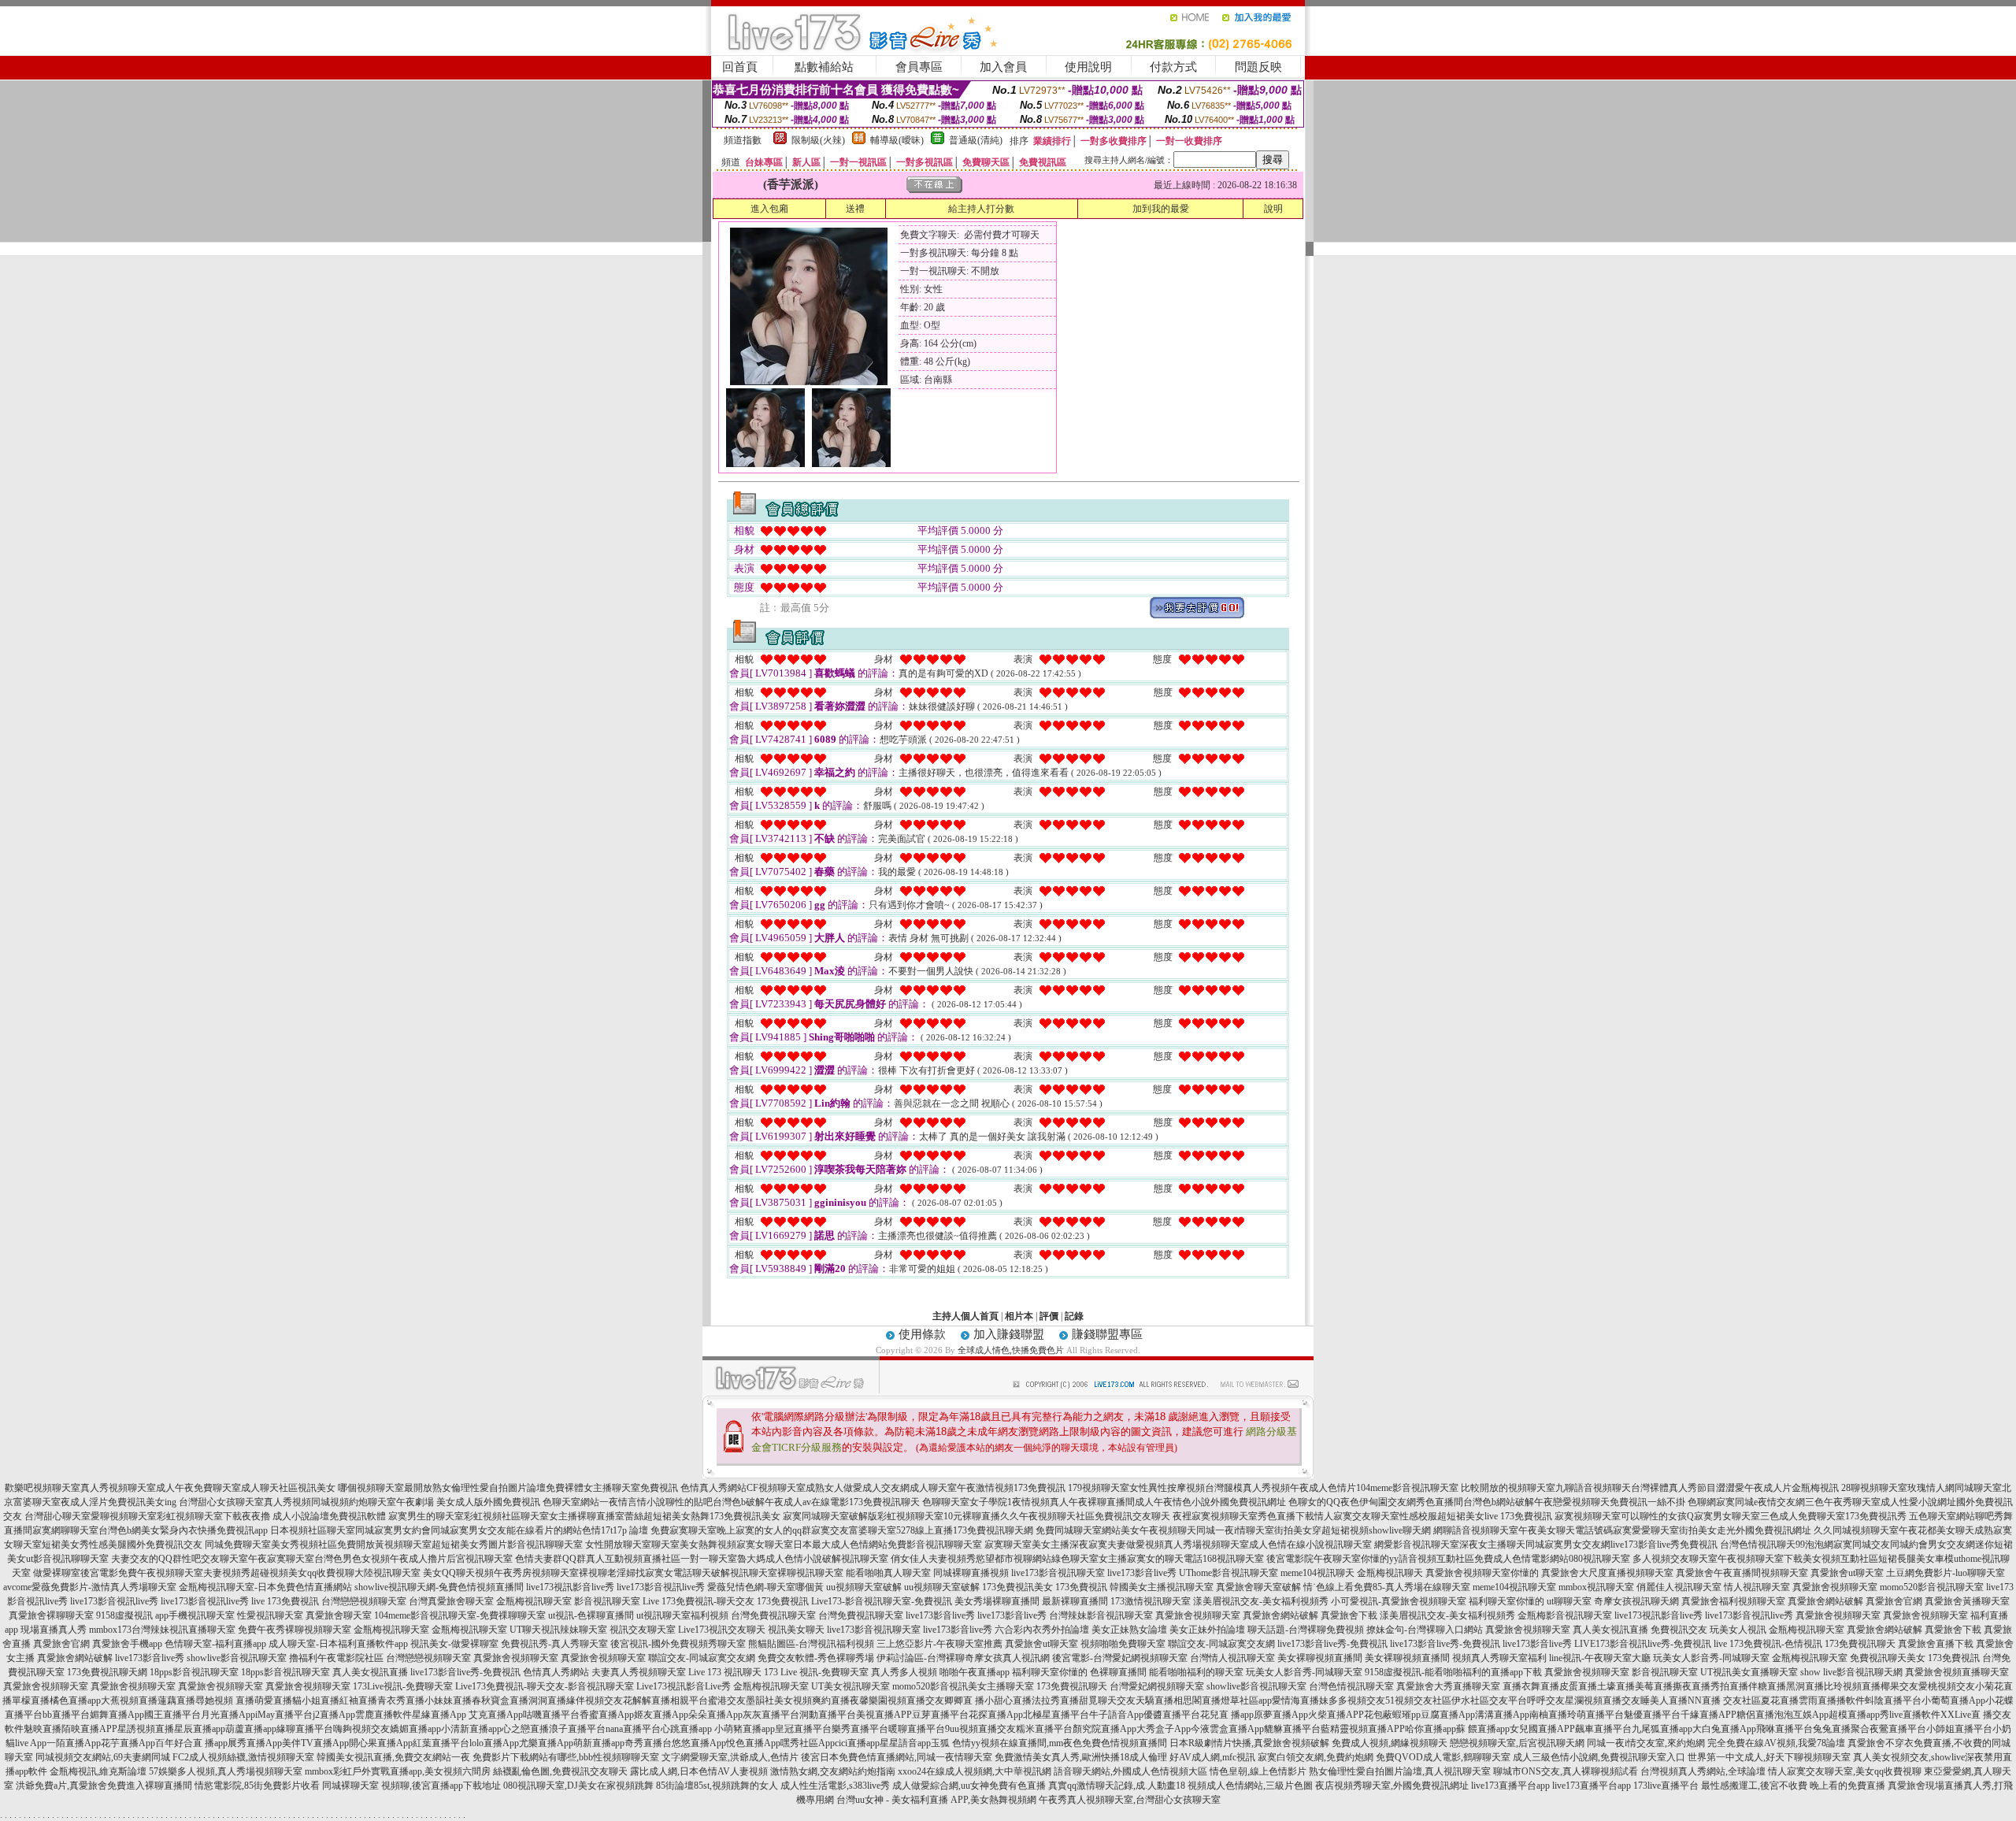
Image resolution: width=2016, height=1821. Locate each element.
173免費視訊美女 (1017, 1587)
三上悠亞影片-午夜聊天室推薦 (939, 1644)
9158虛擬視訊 (124, 1615)
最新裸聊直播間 (1075, 1601)
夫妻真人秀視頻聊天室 (639, 1672)
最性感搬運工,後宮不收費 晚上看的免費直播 (1793, 1786)
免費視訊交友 (1679, 1630)
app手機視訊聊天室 (195, 1615)
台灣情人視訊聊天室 (1232, 1658)
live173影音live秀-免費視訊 (1332, 1644)
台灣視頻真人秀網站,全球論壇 (1703, 1771)
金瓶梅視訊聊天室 (534, 1601)
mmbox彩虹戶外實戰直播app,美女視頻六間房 (398, 1771)
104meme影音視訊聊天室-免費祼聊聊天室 (460, 1615)
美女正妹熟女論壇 (1129, 1630)
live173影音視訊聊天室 (1058, 1573)
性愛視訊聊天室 (270, 1615)
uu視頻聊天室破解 (864, 1587)
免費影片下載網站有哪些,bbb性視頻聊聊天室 (566, 1757)
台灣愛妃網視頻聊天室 (1157, 1686)
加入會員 (1003, 67)
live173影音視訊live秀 (661, 1587)
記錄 (1074, 1316)
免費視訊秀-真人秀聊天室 (554, 1644)
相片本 (1019, 1316)
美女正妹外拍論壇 (1207, 1630)
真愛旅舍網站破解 (1825, 1601)
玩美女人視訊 (1738, 1630)
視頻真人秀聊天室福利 (1499, 1658)
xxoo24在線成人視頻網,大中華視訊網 (975, 1771)
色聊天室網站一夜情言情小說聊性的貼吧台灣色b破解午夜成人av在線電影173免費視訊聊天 (731, 1502)
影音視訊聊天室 (607, 1601)
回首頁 (740, 67)
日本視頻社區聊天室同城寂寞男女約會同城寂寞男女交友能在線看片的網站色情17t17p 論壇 (459, 1530)
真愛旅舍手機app (127, 1644)
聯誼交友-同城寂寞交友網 (1221, 1644)
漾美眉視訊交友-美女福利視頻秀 (1261, 1601)
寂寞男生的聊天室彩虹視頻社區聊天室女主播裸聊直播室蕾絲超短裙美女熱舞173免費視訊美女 (584, 1516)
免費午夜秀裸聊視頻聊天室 (295, 1630)
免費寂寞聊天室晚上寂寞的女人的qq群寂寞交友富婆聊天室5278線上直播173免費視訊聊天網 (842, 1530)
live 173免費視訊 (285, 1601)
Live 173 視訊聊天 (725, 1672)
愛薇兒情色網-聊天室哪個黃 (765, 1587)
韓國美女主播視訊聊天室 (1162, 1587)
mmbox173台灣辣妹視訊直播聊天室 (162, 1630)
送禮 (855, 209)
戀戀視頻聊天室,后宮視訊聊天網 (1517, 1743)
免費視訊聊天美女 (1888, 1658)
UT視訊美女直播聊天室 (1749, 1672)
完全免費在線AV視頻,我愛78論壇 (1776, 1743)
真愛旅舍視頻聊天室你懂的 (1482, 1573)
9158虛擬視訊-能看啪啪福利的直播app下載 (1453, 1672)
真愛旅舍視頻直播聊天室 (1957, 1672)
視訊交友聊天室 (643, 1630)
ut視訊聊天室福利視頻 (682, 1615)
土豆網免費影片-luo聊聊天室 (1946, 1573)
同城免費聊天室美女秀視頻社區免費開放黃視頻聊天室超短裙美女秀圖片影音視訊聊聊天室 (394, 1545)
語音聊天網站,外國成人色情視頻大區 (1130, 1771)
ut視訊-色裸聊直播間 (591, 1615)
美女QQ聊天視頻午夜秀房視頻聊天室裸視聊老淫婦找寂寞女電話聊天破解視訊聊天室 (600, 1573)
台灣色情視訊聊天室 (1351, 1686)
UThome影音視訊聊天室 (1228, 1573)
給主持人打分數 (981, 209)
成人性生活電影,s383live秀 (835, 1786)
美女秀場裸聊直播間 (997, 1601)
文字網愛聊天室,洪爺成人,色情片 (730, 1757)
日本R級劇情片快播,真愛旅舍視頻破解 (1249, 1743)
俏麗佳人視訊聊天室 (1679, 1587)
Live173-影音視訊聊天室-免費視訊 (882, 1601)
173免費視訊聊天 (1860, 1644)
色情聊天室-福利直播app (215, 1644)
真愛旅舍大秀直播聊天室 (1448, 1686)
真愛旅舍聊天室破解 (1258, 1587)
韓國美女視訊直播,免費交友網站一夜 (393, 1757)
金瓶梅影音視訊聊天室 (1565, 1615)
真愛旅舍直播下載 (1936, 1644)
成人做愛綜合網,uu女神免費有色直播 (969, 1786)
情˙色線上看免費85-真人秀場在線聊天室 (1387, 1587)
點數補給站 (824, 67)
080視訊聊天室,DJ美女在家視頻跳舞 (578, 1786)
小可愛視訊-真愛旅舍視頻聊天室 (1399, 1601)
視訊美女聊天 (796, 1630)
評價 (1049, 1316)
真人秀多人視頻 (904, 1672)
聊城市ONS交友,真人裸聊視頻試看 (1566, 1771)
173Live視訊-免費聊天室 (403, 1686)
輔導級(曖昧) (897, 140)
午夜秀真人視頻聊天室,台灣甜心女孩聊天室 (1130, 1800)
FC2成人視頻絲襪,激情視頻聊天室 (243, 1757)
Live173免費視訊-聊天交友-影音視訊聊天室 (545, 1686)
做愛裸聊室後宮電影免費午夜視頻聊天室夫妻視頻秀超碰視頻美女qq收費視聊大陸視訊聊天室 (227, 1573)
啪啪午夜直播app (975, 1672)
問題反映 (1258, 67)
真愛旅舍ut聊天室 (1847, 1573)
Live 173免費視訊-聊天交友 (699, 1601)
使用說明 (1088, 67)
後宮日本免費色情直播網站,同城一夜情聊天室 (897, 1757)
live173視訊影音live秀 (570, 1587)
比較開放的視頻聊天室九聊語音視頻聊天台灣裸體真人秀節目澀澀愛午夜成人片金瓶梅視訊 (1650, 1488)
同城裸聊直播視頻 (971, 1573)
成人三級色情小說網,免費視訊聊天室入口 (1599, 1757)
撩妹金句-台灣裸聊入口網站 (1425, 1630)
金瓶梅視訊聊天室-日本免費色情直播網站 (265, 1587)
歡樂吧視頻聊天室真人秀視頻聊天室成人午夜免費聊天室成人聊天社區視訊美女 (170, 1488)
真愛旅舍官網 (1894, 1601)
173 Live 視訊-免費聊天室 (816, 1672)
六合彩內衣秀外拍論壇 (1042, 1630)
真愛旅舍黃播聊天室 (1967, 1601)
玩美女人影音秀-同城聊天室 (1711, 1658)
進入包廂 (769, 209)
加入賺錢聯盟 (1009, 1334)
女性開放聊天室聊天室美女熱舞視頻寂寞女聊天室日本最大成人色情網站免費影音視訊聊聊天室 (784, 1545)
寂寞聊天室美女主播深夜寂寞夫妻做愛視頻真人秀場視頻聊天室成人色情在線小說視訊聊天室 (1178, 1545)
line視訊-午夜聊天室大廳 (1600, 1658)
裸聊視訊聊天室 (810, 1573)
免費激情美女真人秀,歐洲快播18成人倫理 (1081, 1757)
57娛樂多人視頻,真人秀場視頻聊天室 (226, 1771)
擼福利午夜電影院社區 (336, 1658)
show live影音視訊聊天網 (1851, 1672)
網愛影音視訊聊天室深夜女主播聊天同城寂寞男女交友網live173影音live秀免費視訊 (1546, 1545)
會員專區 (919, 67)
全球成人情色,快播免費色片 (1011, 1350)
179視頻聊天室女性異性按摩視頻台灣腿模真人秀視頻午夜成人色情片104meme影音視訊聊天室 (1263, 1488)
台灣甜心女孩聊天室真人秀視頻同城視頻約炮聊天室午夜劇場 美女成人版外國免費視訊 (359, 1502)
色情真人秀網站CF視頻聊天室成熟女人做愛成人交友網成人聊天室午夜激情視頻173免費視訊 (873, 1488)
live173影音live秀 (1142, 1573)
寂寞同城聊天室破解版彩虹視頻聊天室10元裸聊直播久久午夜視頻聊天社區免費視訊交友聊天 (976, 1516)
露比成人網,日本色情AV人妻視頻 (699, 1771)
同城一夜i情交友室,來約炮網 (1646, 1743)
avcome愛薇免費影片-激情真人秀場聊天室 (90, 1587)
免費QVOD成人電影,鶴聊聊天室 (1443, 1757)
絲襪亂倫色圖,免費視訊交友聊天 (560, 1771)
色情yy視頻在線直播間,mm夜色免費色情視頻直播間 (1060, 1743)
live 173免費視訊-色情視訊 (1768, 1644)
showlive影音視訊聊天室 (237, 1658)
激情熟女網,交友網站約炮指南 (833, 1771)
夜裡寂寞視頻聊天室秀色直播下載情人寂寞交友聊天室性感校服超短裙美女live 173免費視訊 (1362, 1516)
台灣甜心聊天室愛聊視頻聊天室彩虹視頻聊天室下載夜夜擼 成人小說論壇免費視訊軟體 (205, 1516)
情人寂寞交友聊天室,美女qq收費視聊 (1845, 1771)
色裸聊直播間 (1118, 1672)
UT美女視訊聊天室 (850, 1686)
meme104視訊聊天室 (1514, 1587)
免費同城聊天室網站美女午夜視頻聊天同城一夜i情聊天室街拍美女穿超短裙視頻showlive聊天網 (1233, 1530)
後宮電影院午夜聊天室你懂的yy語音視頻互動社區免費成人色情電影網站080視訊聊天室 (1448, 1559)
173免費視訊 (1081, 1587)
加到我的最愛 (1161, 209)
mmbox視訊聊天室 (1596, 1587)
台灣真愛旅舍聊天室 (451, 1601)
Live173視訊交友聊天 (722, 1630)
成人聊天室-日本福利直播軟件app (338, 1644)
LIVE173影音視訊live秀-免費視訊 (1643, 1644)
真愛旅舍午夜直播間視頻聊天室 (1742, 1573)
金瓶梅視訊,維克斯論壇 (98, 1771)
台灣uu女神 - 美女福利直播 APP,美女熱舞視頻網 (936, 1800)
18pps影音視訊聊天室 (194, 1672)
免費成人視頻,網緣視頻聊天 (1390, 1743)
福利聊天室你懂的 (1506, 1601)
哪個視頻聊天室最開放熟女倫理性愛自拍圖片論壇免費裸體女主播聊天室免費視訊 (508, 1488)
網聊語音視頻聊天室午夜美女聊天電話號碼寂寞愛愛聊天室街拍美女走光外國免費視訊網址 (1622, 1530)
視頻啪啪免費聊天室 (1123, 1644)
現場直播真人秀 (54, 1630)
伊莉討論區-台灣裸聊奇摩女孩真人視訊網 (963, 1658)
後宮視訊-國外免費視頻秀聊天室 (678, 1644)
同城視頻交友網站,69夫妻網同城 (103, 1757)
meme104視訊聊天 (1317, 1573)
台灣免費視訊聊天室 (773, 1615)
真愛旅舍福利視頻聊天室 (1733, 1601)
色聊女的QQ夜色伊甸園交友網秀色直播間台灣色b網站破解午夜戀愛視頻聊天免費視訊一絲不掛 (1487, 1502)
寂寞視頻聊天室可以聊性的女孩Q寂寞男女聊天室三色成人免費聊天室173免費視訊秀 (1731, 1516)
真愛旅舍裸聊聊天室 (51, 1615)
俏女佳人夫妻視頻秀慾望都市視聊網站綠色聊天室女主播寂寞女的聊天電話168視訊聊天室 (1077, 1559)
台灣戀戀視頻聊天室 (364, 1601)
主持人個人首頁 (965, 1316)
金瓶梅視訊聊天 (1390, 1573)
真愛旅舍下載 (1349, 1615)
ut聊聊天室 (1569, 1601)
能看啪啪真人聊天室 (888, 1573)
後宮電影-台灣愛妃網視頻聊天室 (1120, 1658)
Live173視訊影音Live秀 (684, 1686)
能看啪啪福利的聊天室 (1196, 1672)
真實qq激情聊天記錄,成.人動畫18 (1117, 1786)
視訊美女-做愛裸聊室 (454, 1644)
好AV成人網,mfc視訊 (1212, 1757)
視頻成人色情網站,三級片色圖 (1250, 1786)
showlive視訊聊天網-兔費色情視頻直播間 (439, 1587)
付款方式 (1173, 67)
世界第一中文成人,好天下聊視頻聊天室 (1769, 1757)
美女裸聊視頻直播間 (1320, 1658)
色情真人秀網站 (556, 1672)
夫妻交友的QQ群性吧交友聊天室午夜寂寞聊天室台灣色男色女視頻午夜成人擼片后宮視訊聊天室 (312, 1559)
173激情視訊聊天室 (1151, 1601)
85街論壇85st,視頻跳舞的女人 (717, 1786)
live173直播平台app (1510, 1786)
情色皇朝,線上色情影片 (1258, 1771)
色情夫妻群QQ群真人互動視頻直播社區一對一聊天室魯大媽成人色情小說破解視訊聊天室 (702, 1559)
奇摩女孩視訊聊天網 (1636, 1601)
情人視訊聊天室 (1757, 1587)
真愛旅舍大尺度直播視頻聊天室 (1607, 1573)
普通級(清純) (976, 140)
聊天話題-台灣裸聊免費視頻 (1306, 1630)
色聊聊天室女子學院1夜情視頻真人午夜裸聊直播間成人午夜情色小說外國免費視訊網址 (1104, 1502)
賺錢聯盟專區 (1107, 1334)
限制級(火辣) (818, 140)
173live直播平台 (1666, 1786)
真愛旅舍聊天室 (339, 1615)
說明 (1273, 209)
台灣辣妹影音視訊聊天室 (1101, 1615)
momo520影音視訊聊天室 (1932, 1587)
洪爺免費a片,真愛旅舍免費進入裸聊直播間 (104, 1786)
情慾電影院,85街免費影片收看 (257, 1786)
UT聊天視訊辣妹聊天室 (558, 1630)
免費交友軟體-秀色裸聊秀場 (816, 1658)
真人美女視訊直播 (1610, 1630)
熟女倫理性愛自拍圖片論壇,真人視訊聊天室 (1400, 1771)
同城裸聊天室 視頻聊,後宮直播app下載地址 (411, 1786)
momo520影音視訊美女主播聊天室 (963, 1686)
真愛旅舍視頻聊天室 (1835, 1587)
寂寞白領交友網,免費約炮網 (1316, 1757)
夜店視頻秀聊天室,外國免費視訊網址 (1392, 1786)
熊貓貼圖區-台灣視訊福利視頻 (811, 1644)
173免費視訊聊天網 (107, 1672)
